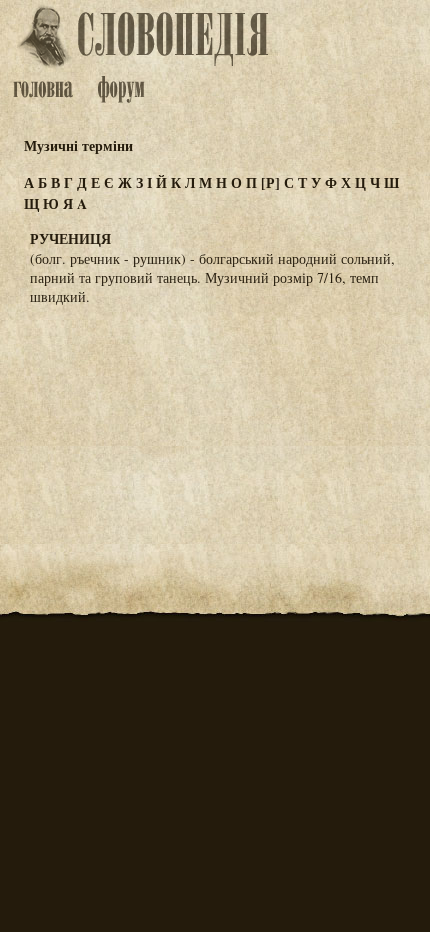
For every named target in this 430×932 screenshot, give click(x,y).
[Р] (270, 182)
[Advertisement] (215, 420)
